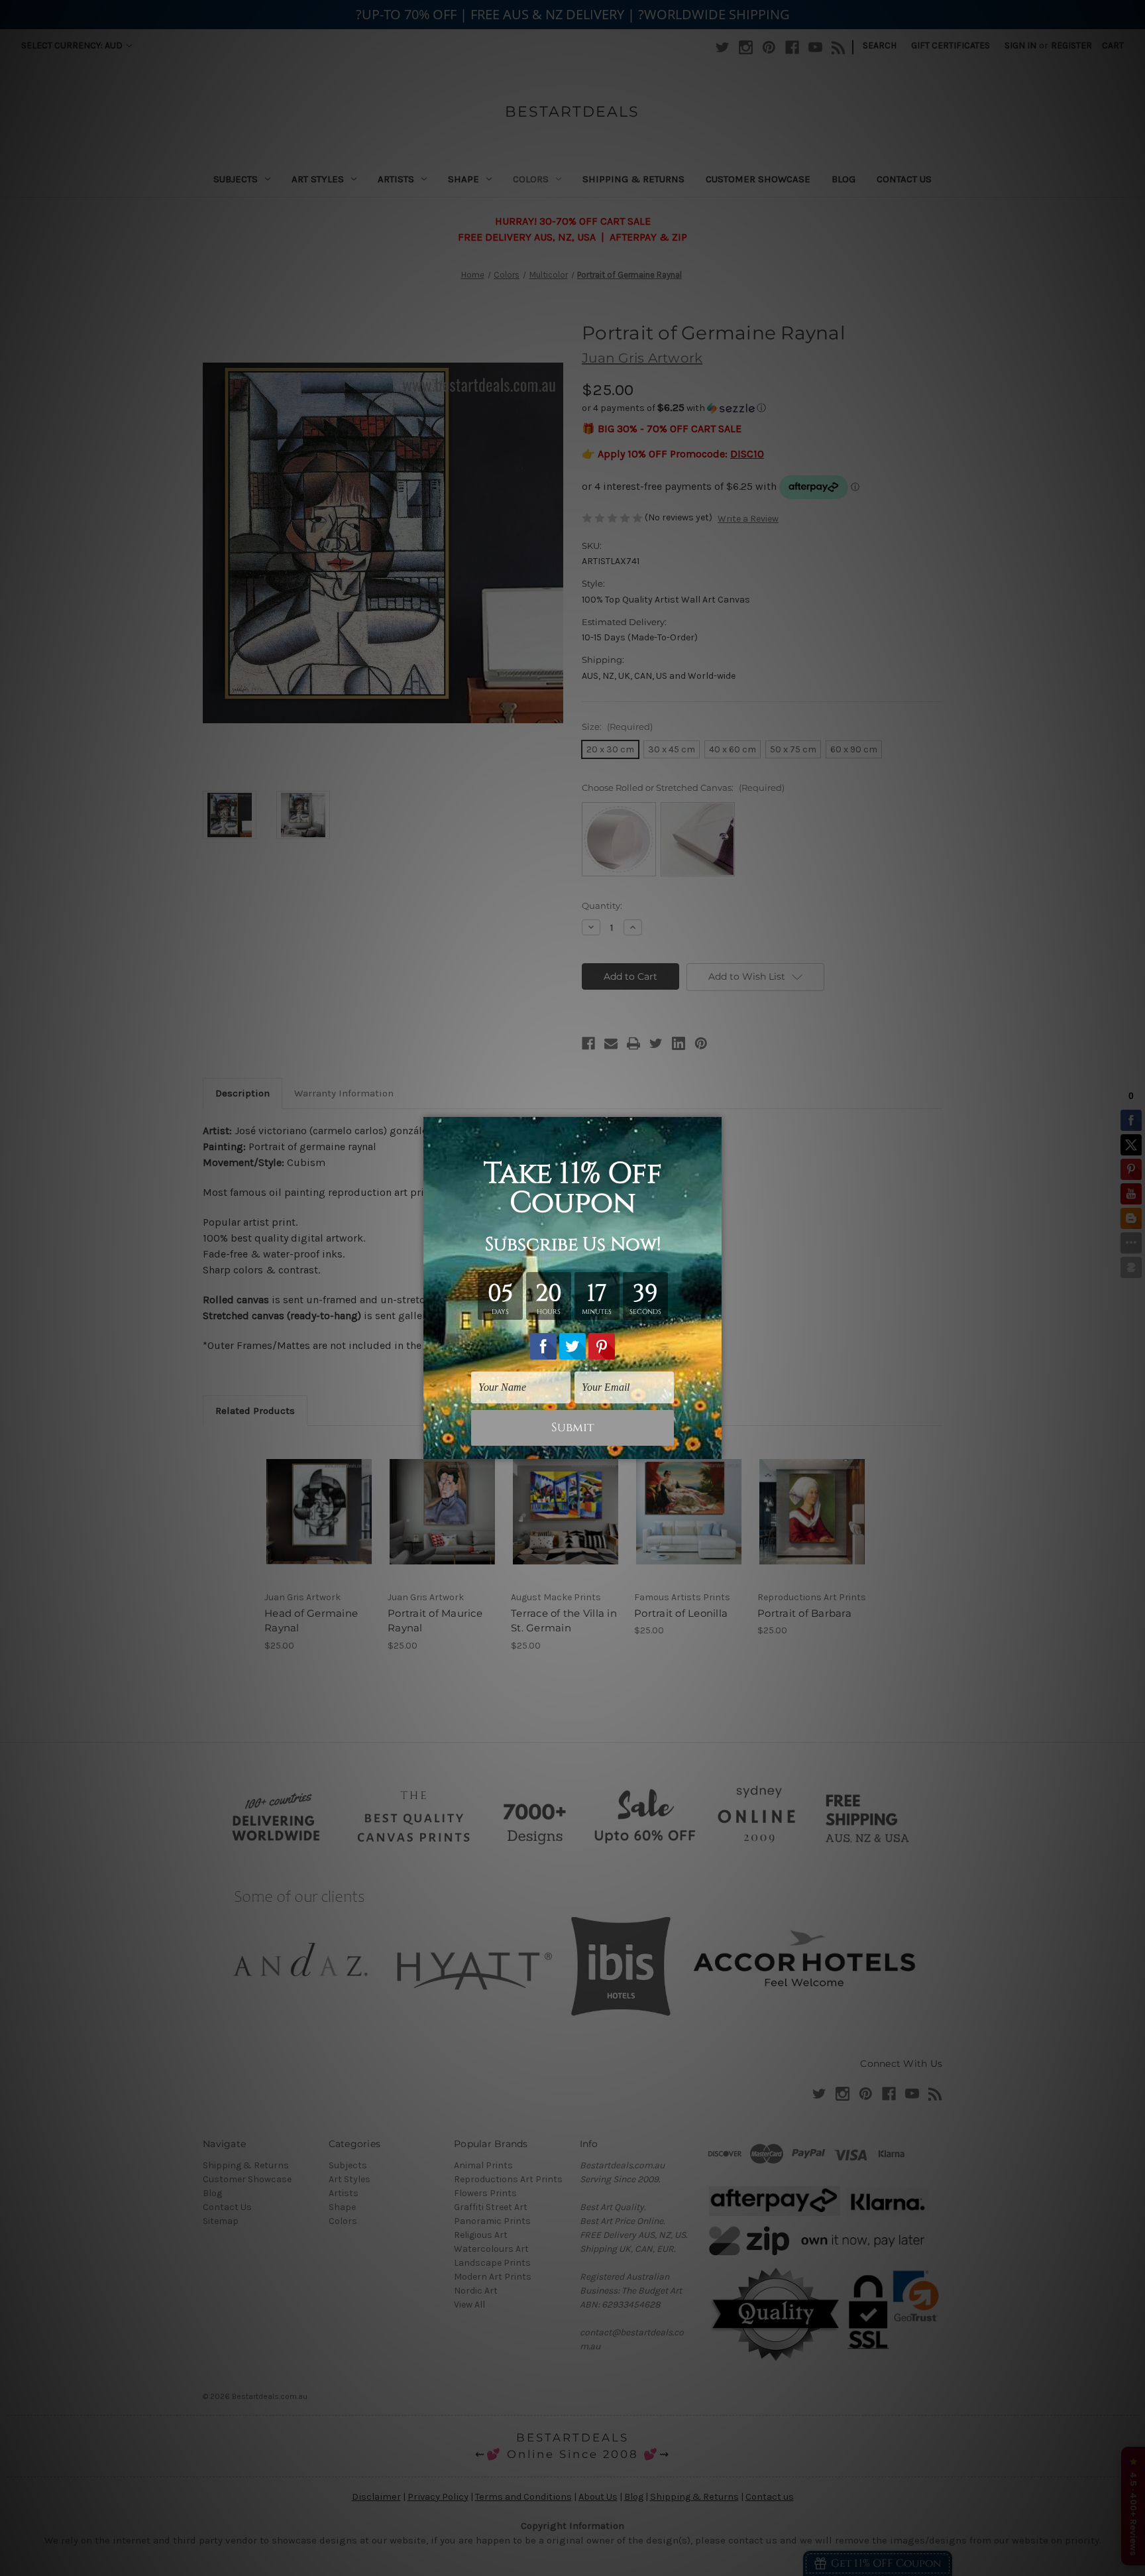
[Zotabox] (713, 1447)
